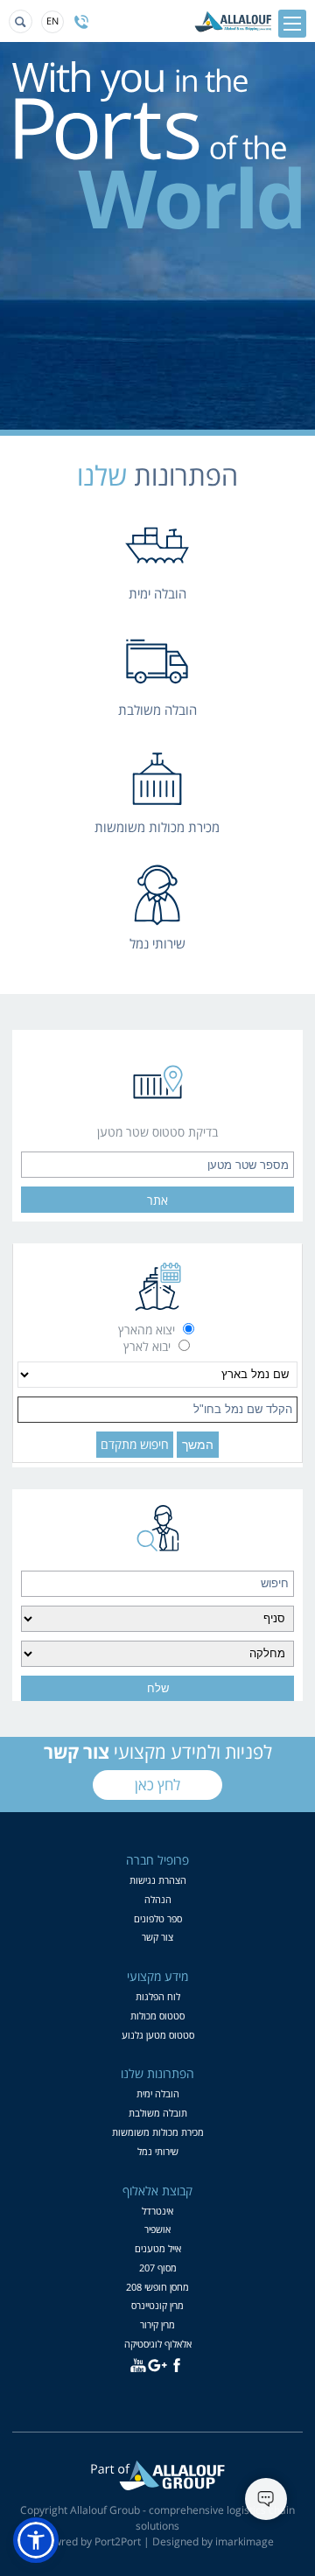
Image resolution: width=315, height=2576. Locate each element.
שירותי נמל (158, 2151)
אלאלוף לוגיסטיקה (158, 2344)
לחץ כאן (157, 1785)
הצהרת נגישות (158, 1880)
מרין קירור (157, 2324)
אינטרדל (157, 2211)
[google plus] (157, 2365)
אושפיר (157, 2229)
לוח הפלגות (158, 1996)
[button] (36, 2540)
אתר (157, 1200)
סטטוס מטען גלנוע (158, 2035)
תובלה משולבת (158, 2113)
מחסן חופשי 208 (157, 2287)
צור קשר (157, 1937)
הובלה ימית (158, 2093)
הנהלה (158, 1899)
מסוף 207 (158, 2268)
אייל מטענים (158, 2248)
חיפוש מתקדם (135, 1444)
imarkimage (245, 2541)
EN (52, 21)
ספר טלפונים (158, 1918)
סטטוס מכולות (157, 2016)
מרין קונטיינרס (157, 2305)
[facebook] (177, 2365)
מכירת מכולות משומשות (158, 2132)
